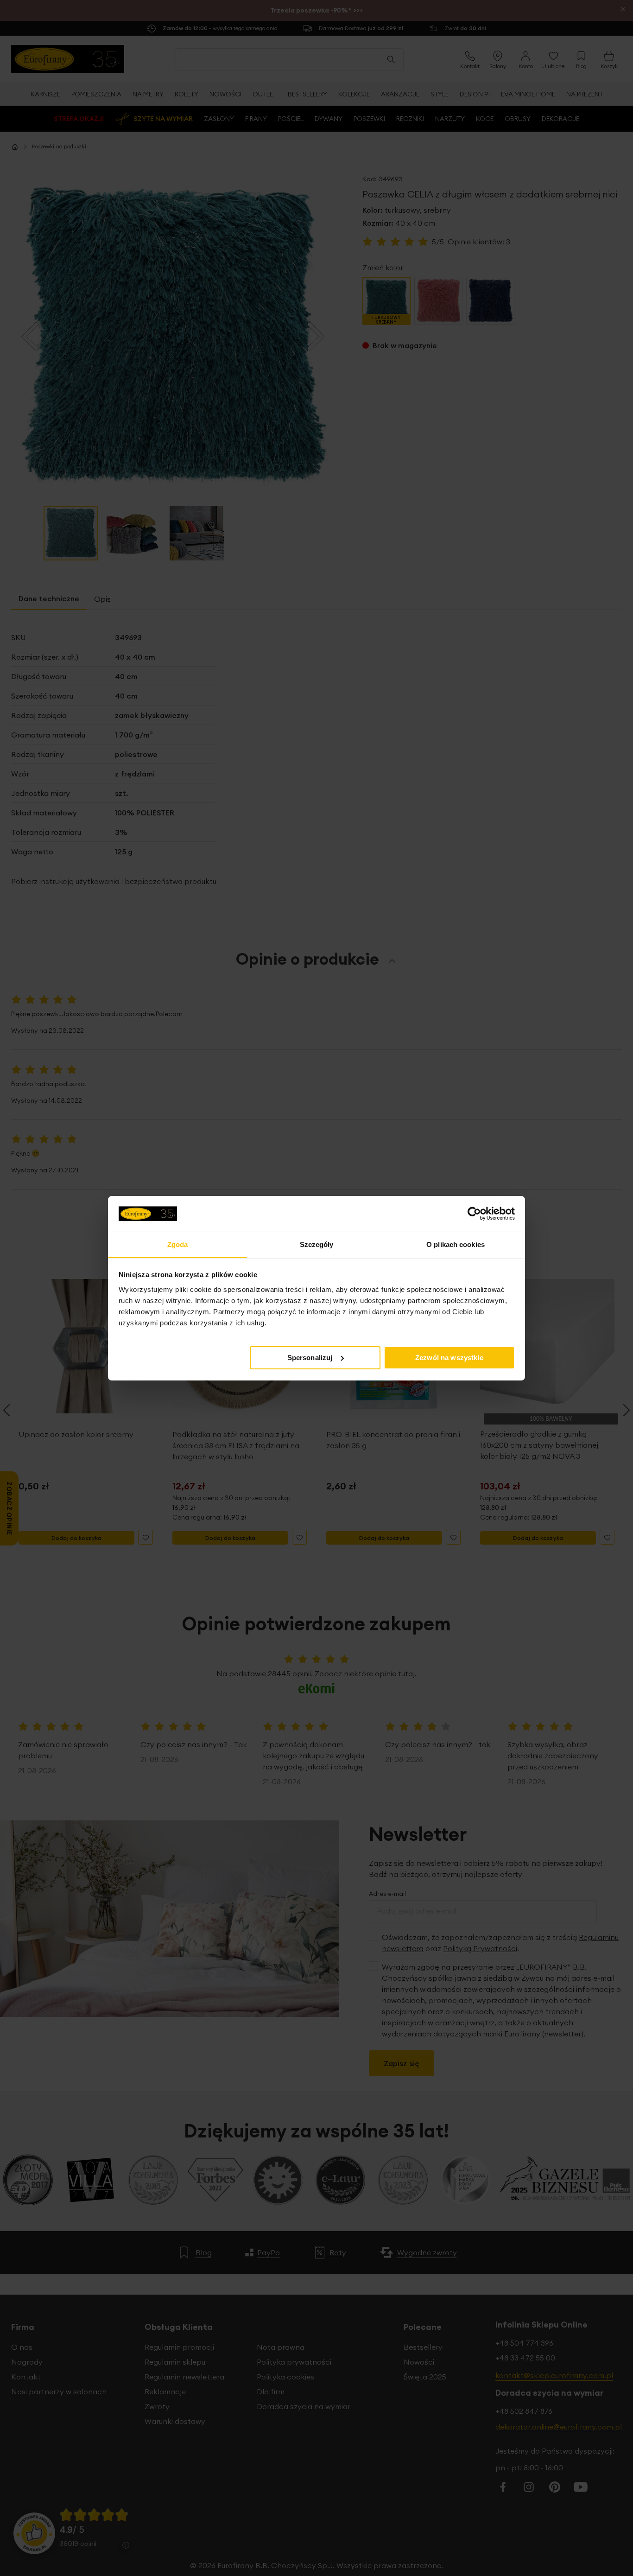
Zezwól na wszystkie (449, 1358)
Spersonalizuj (310, 1358)
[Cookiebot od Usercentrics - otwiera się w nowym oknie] (474, 1214)
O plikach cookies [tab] (456, 1244)
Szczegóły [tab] (317, 1244)
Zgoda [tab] (178, 1244)
